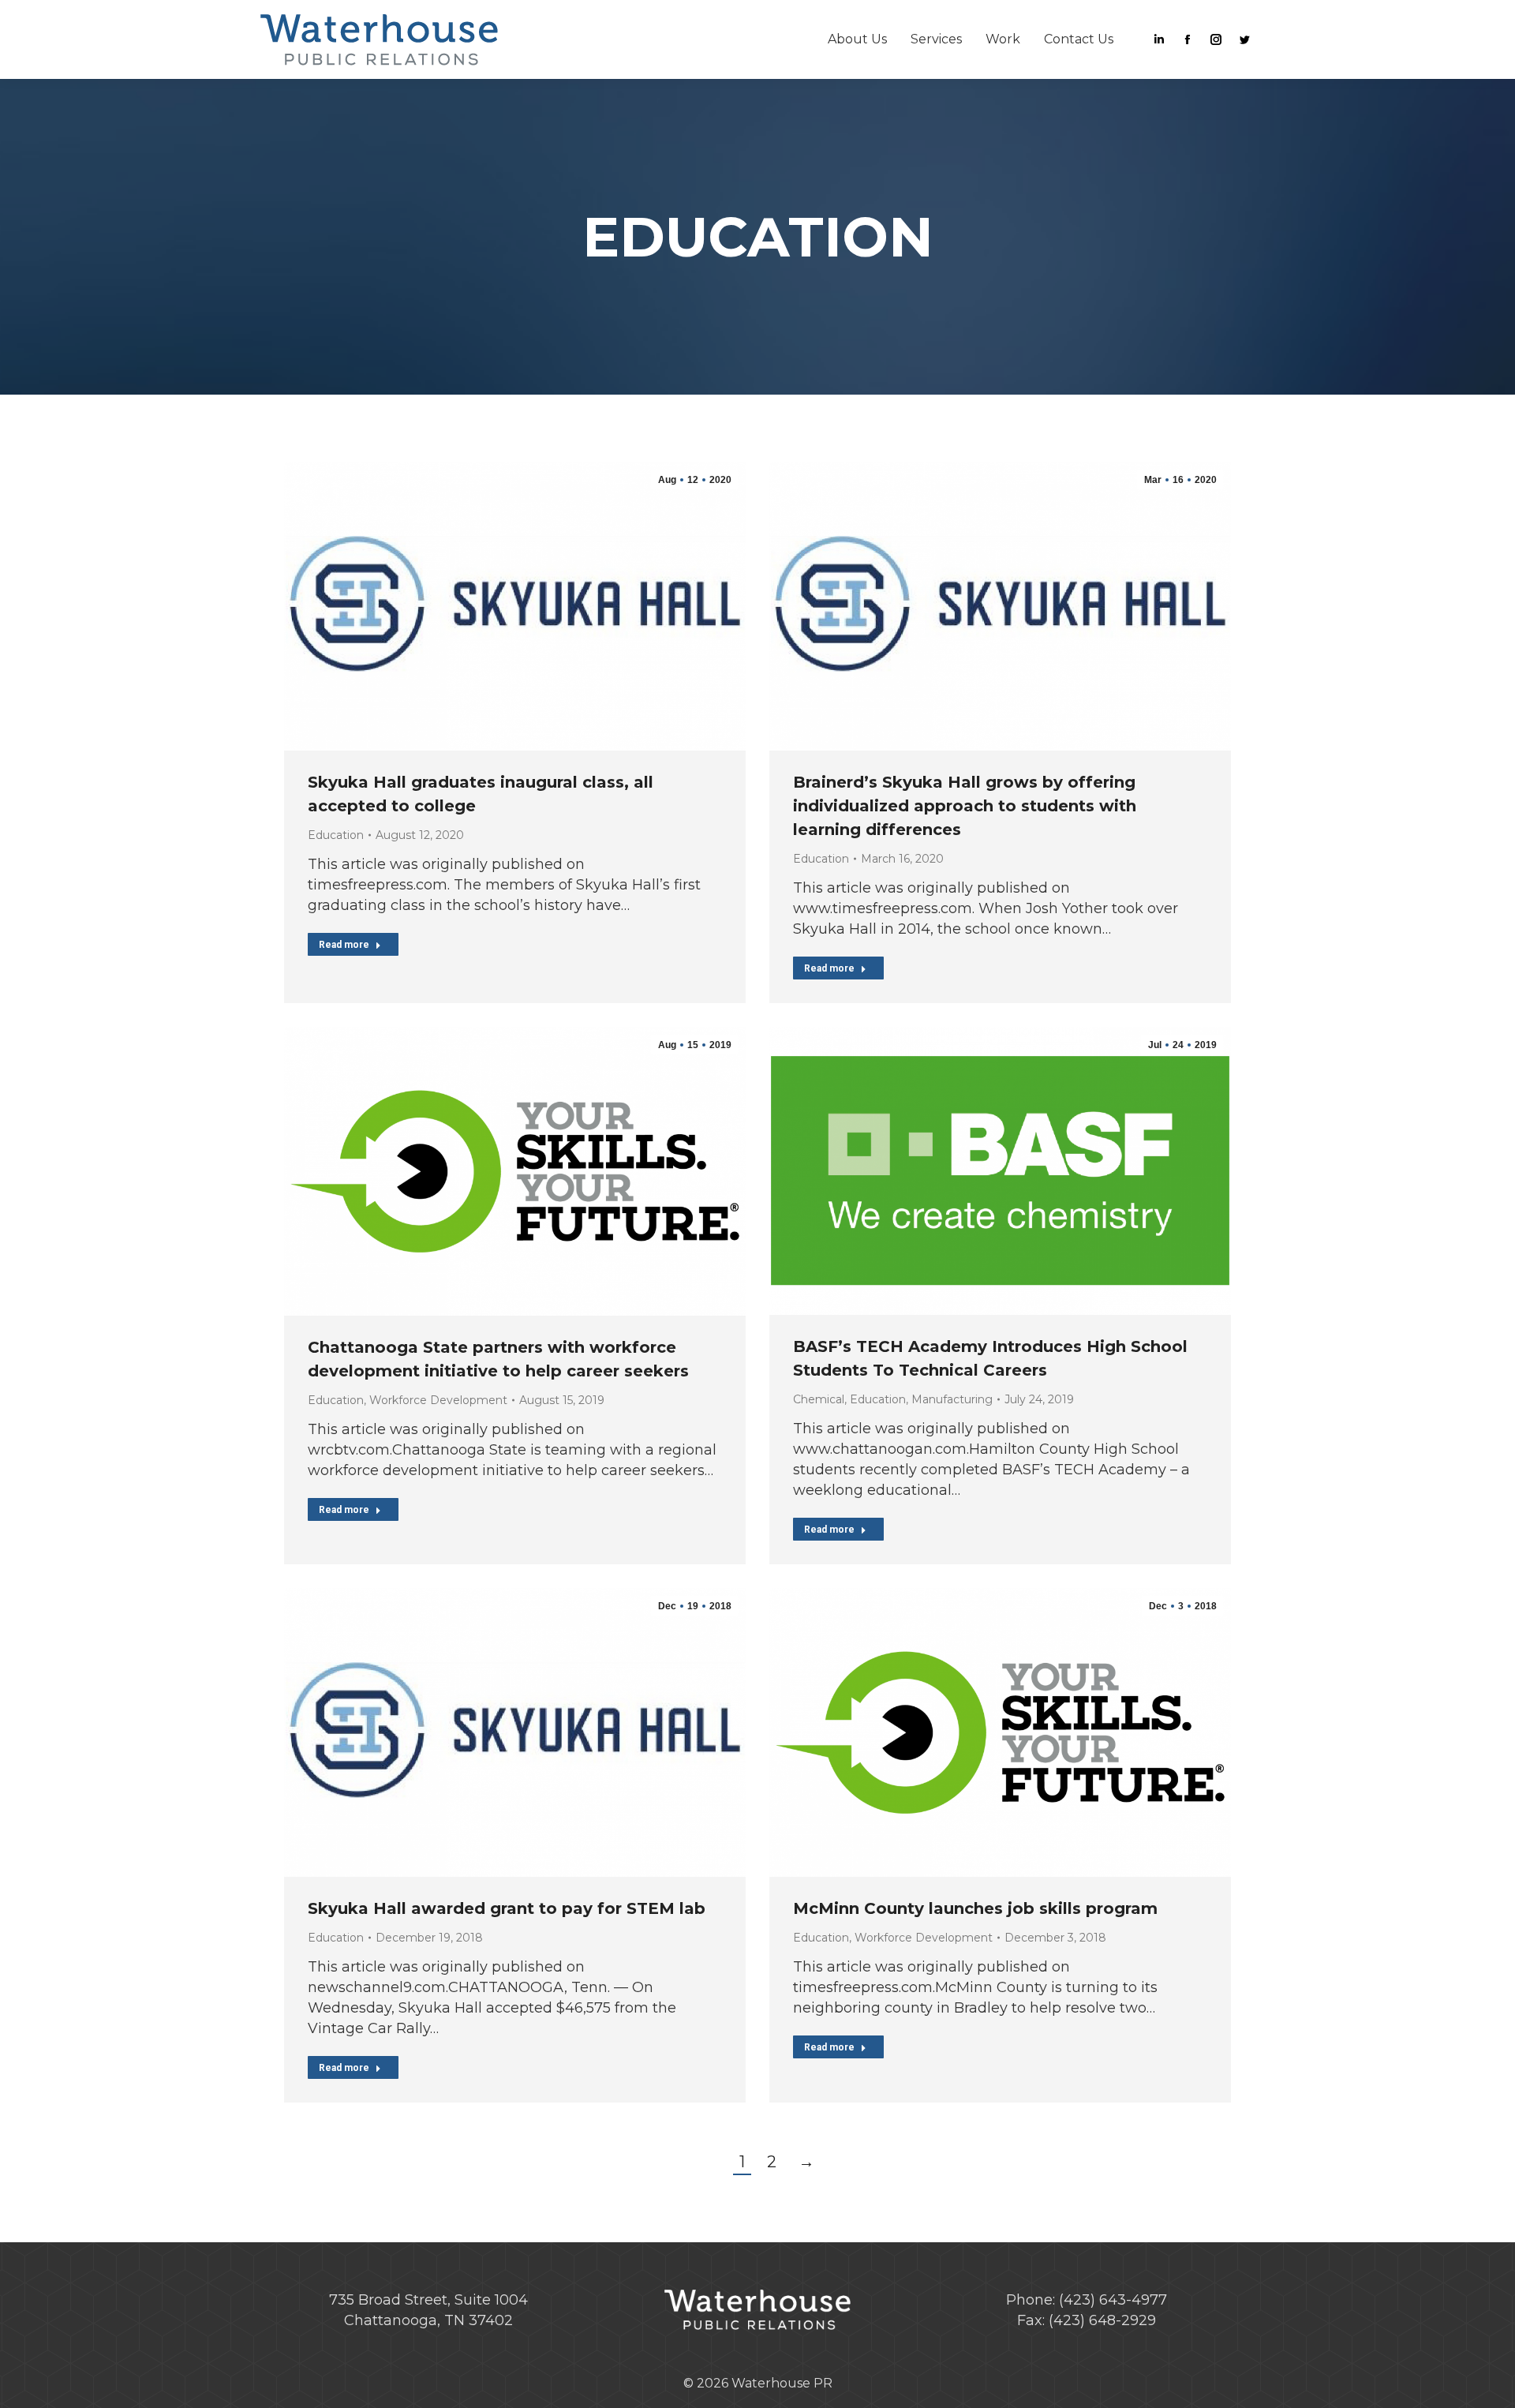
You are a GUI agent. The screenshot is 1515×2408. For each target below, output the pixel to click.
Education (336, 835)
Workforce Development (438, 1400)
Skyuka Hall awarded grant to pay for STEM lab (507, 1908)
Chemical (819, 1399)
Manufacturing (952, 1399)
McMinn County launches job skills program (975, 1908)
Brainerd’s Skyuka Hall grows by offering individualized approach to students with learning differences (965, 806)
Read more (344, 945)
